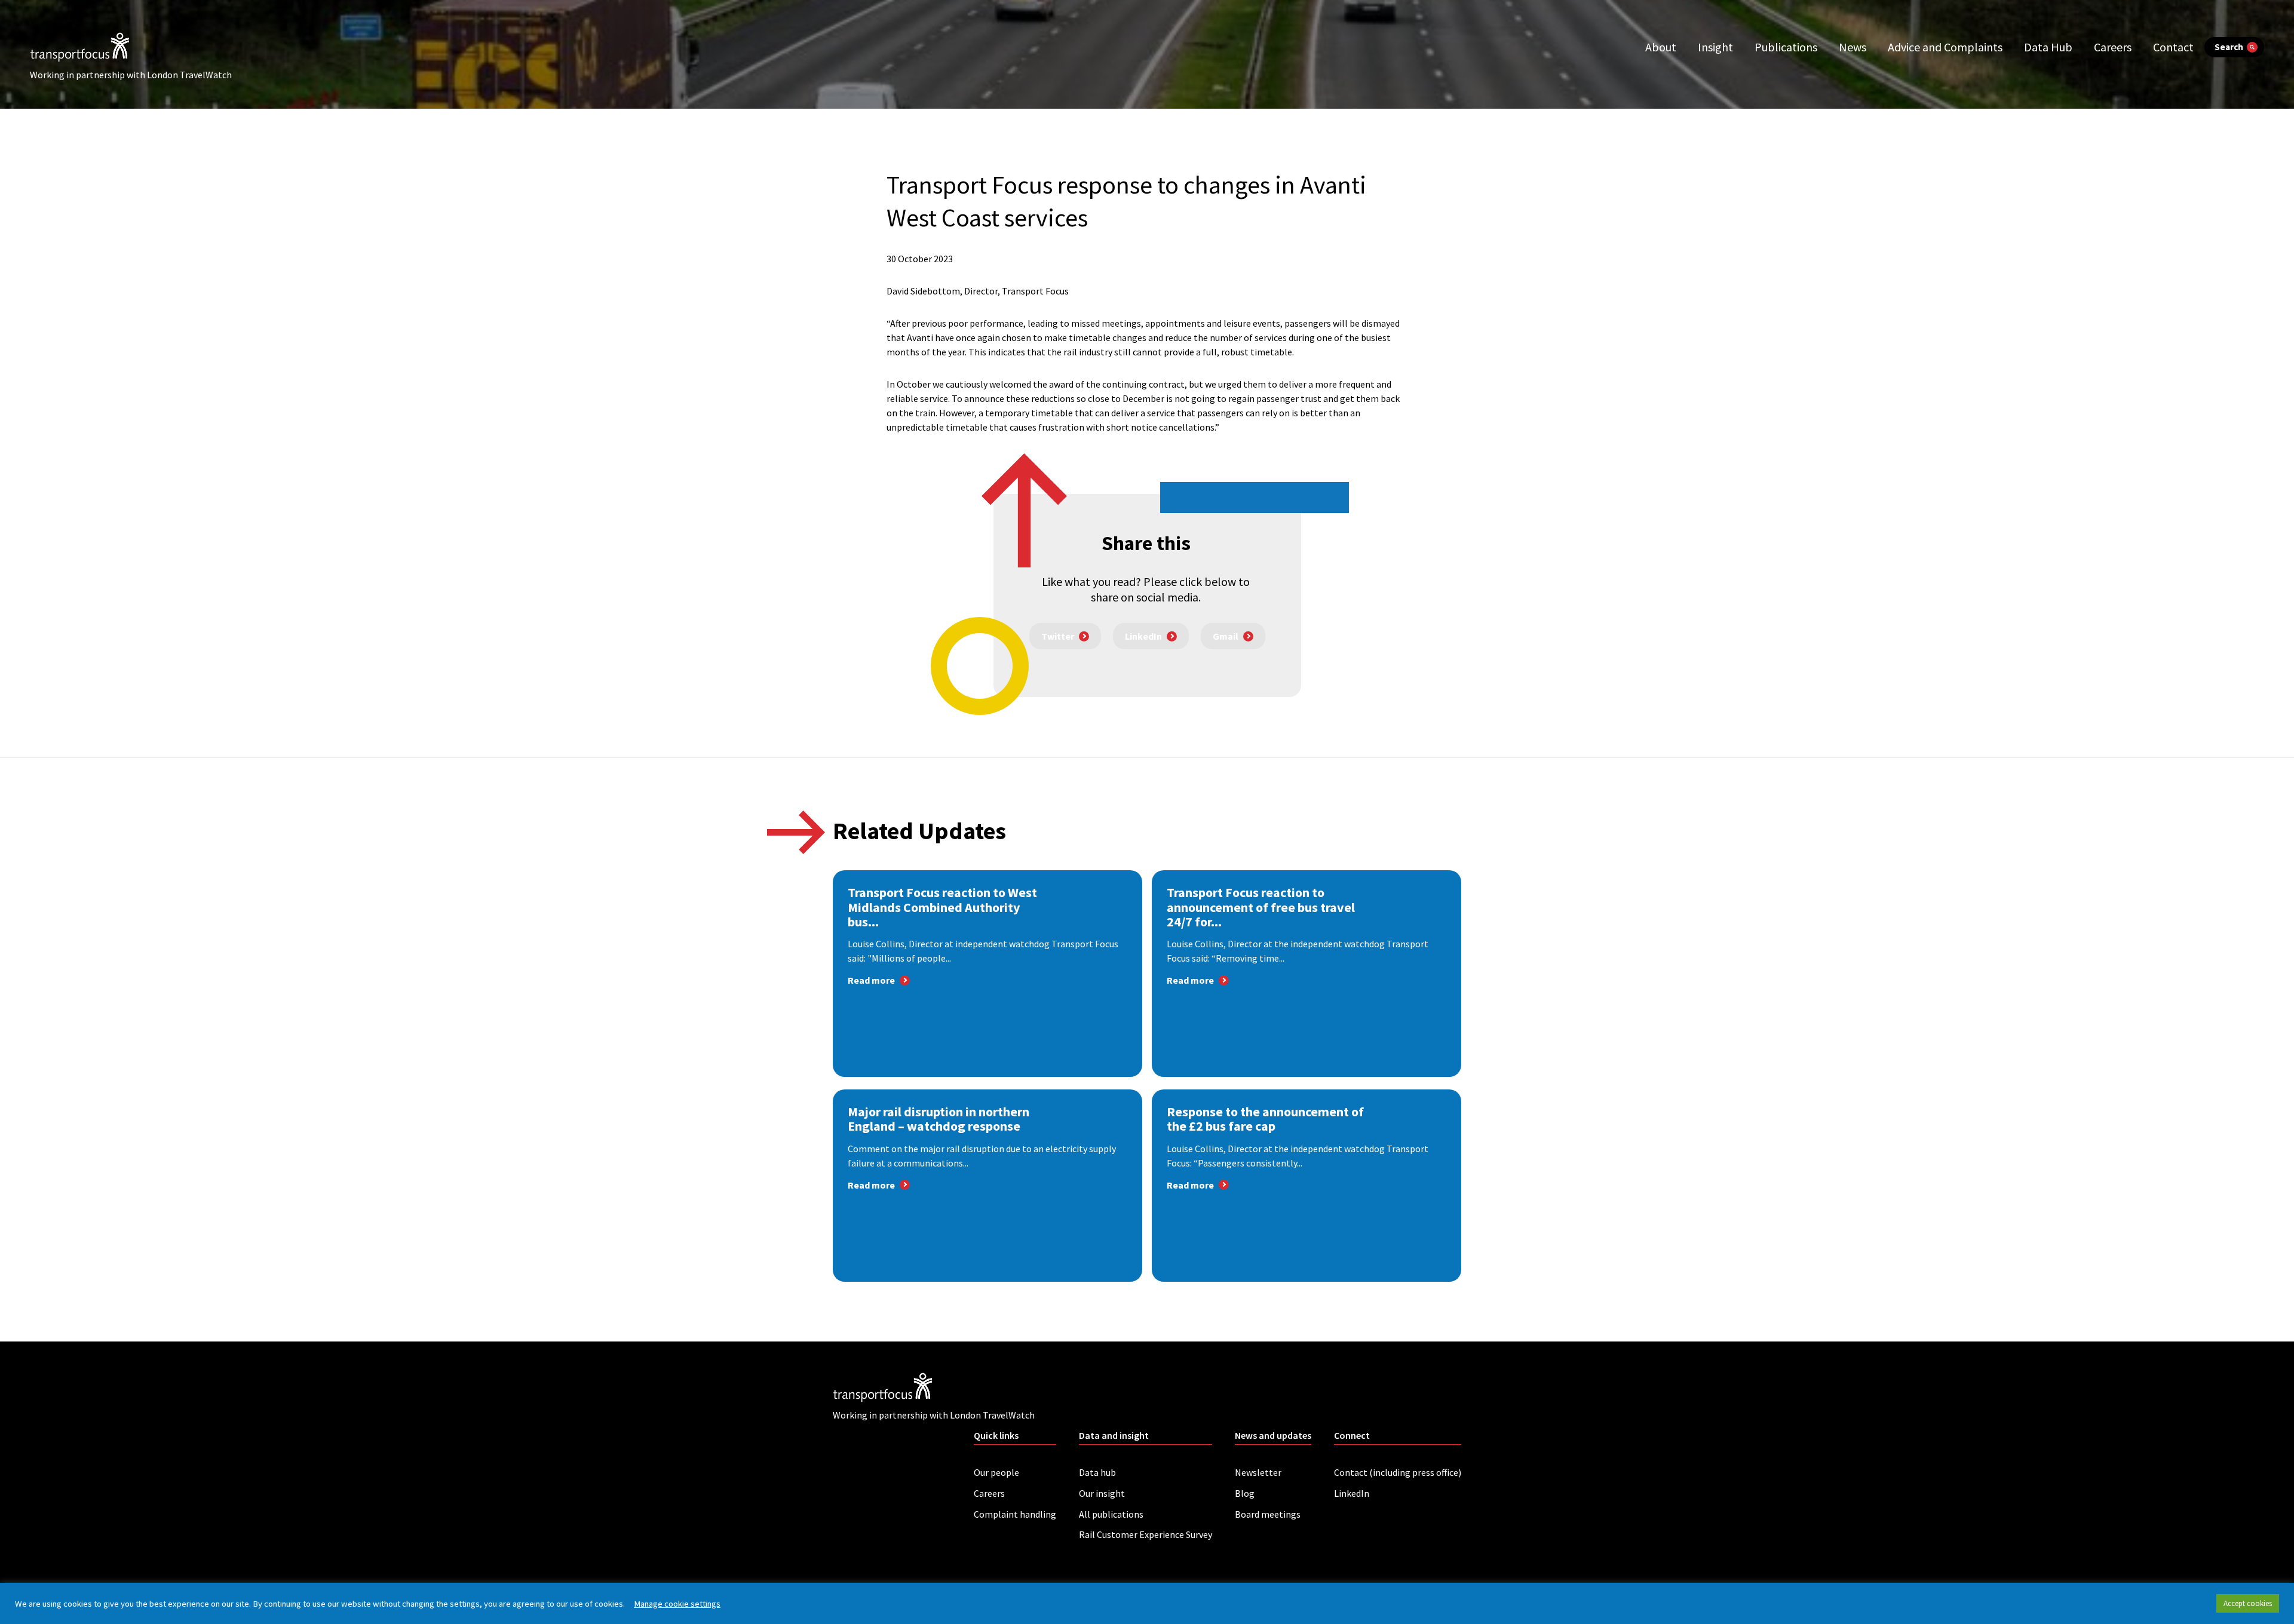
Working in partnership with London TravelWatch (131, 75)
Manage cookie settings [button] (677, 1604)
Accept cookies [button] (2248, 1603)
